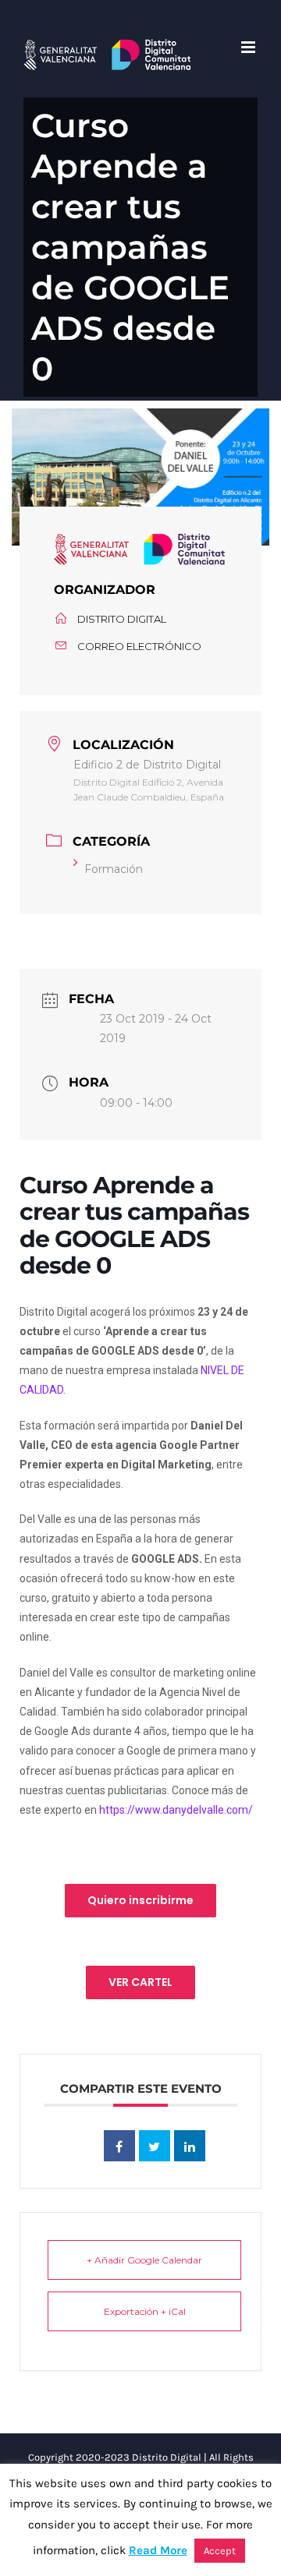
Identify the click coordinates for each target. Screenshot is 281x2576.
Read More (158, 2550)
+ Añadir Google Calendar (144, 2260)
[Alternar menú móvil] (249, 47)
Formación (114, 869)
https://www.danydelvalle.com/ (176, 1810)
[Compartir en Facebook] (119, 2146)
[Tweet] (155, 2146)
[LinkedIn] (190, 2146)
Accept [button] (220, 2551)
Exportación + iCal (145, 2311)
